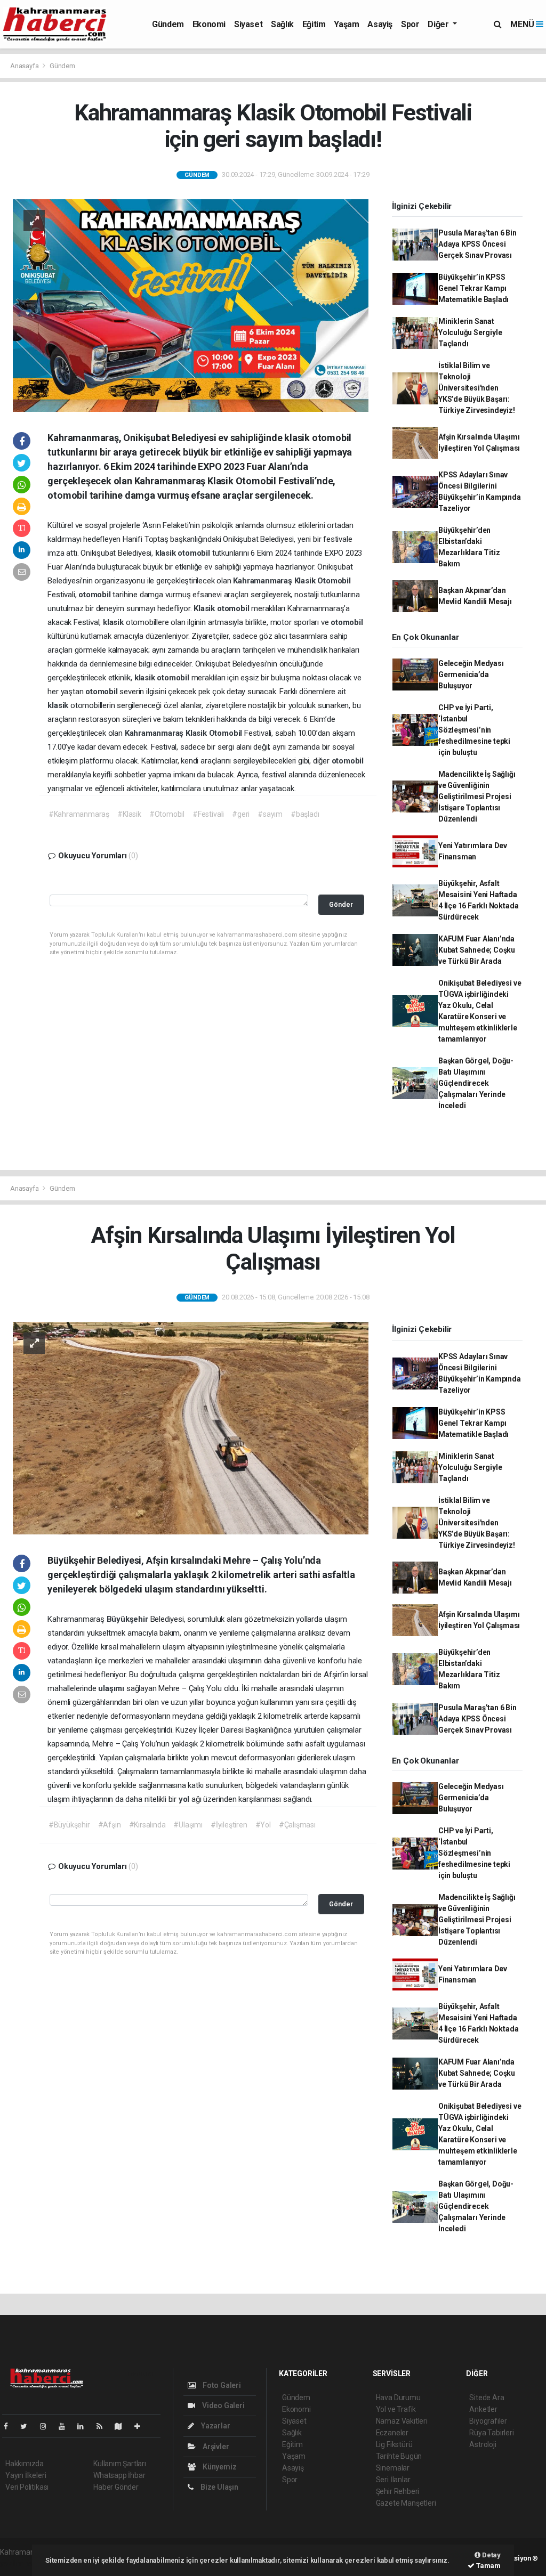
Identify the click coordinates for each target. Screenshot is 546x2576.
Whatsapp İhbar (119, 2475)
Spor (410, 24)
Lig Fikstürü (394, 2444)
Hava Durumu (398, 2398)
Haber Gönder (116, 2487)
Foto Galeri (221, 2385)
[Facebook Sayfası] (10, 2426)
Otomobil (334, 581)
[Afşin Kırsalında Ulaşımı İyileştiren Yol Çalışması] (191, 1427)
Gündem (168, 24)
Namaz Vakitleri (402, 2421)
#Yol (263, 1825)
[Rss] (104, 2426)
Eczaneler (392, 2433)
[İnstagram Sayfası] (47, 2426)
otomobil (195, 553)
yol (185, 1799)
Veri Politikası (27, 2487)
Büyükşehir (129, 1619)
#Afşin (110, 1825)
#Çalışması (297, 1825)
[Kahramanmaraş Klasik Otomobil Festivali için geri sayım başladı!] (191, 305)
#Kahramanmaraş (79, 814)
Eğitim (314, 24)
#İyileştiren (229, 1825)
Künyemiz (219, 2467)
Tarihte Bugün (399, 2456)
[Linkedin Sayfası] (85, 2426)
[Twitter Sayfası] (28, 2426)
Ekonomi (209, 24)
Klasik (306, 581)
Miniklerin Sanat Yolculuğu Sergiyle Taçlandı (470, 332)
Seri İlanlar (393, 2480)
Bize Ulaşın (219, 2487)
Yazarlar (215, 2426)
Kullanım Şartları (120, 2464)
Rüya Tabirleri (491, 2433)
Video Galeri (222, 2406)
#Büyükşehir (69, 1825)
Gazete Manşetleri (406, 2503)
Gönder (341, 904)
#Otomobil (167, 814)
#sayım (270, 814)
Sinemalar (393, 2468)
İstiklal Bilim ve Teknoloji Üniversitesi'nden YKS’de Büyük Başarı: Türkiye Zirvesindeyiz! (477, 388)
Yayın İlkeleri (26, 2475)
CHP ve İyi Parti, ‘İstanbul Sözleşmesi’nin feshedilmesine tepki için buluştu (474, 730)
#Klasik (129, 814)
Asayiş (380, 24)
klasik (167, 553)
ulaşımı (112, 1688)
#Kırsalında (147, 1825)
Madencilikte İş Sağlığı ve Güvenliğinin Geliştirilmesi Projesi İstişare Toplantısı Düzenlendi (477, 797)
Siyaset (248, 24)
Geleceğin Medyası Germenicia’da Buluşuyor (471, 675)
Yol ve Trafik (396, 2409)
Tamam (488, 2566)
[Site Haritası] (123, 2426)
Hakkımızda (25, 2464)
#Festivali (208, 814)
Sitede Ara (487, 2398)
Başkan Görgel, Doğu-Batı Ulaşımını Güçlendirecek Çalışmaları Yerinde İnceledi (476, 1083)
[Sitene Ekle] (142, 2426)
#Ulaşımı (188, 1825)
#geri (241, 814)
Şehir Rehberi (398, 2491)
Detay (491, 2555)
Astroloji (483, 2444)
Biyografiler (488, 2421)
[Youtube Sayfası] (66, 2426)
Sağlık (282, 24)
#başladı (305, 814)
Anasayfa (25, 66)
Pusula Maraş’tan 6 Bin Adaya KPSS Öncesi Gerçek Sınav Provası (477, 244)
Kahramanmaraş (263, 581)
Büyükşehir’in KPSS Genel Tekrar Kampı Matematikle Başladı (473, 288)
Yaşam (346, 24)
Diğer (439, 24)
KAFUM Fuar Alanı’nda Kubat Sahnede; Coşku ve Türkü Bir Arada (477, 950)
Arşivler (215, 2447)
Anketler (483, 2409)
